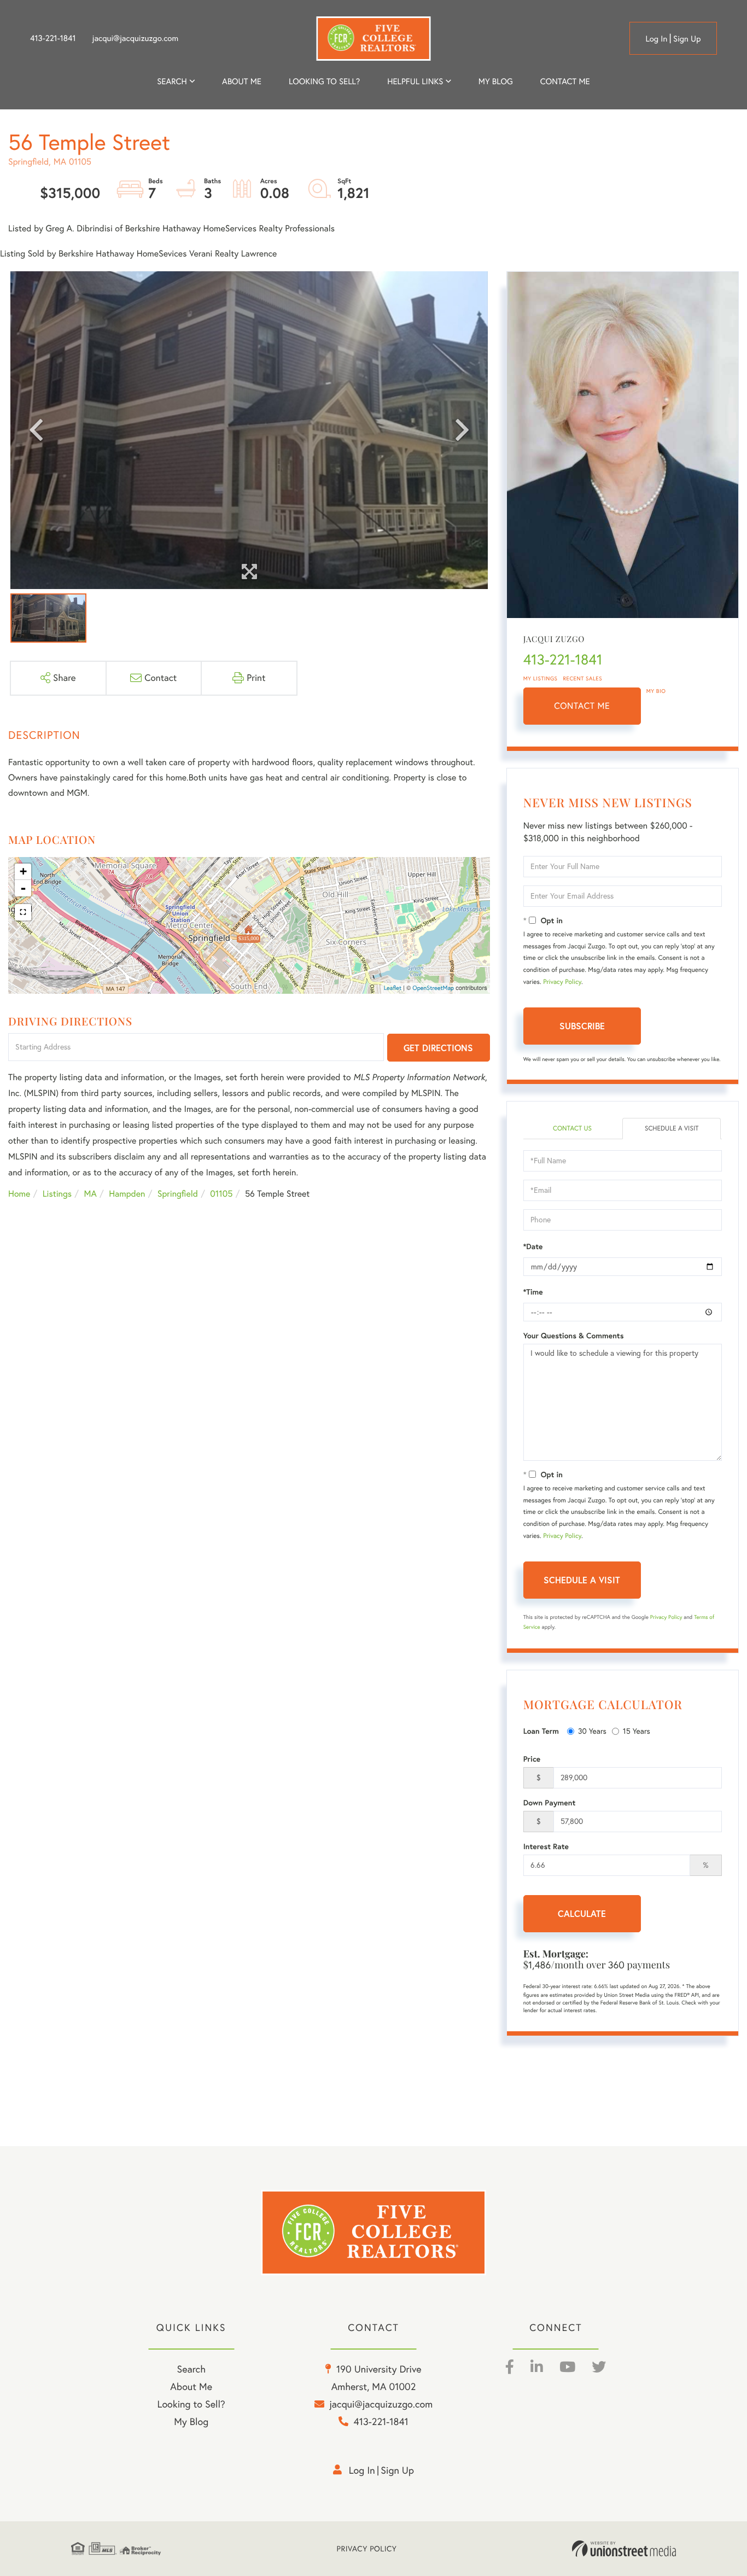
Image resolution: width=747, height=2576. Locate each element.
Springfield (178, 1194)
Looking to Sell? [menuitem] (324, 81)
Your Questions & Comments (574, 1336)
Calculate (582, 1913)
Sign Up (687, 39)
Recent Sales (583, 678)
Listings (57, 1194)
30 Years (592, 1731)
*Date (533, 1246)
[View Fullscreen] (23, 912)
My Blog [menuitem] (496, 81)
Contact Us (572, 1129)
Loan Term (541, 1731)
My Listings (541, 678)
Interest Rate (546, 1846)
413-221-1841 (53, 38)
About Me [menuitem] (191, 2386)
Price (532, 1759)
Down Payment (550, 1803)
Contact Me (582, 706)
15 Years (637, 1731)
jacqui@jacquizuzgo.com (136, 38)
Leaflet (393, 988)
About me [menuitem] (242, 81)
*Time (533, 1292)
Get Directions (438, 1048)
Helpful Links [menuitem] (415, 81)
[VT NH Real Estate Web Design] (624, 2549)
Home (19, 1194)
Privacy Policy (562, 982)
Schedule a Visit (672, 1129)
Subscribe (582, 1026)
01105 (221, 1194)
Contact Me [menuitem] (565, 81)
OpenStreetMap (433, 988)
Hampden (127, 1194)
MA (91, 1194)
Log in (656, 39)
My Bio (656, 691)
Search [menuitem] (172, 81)
